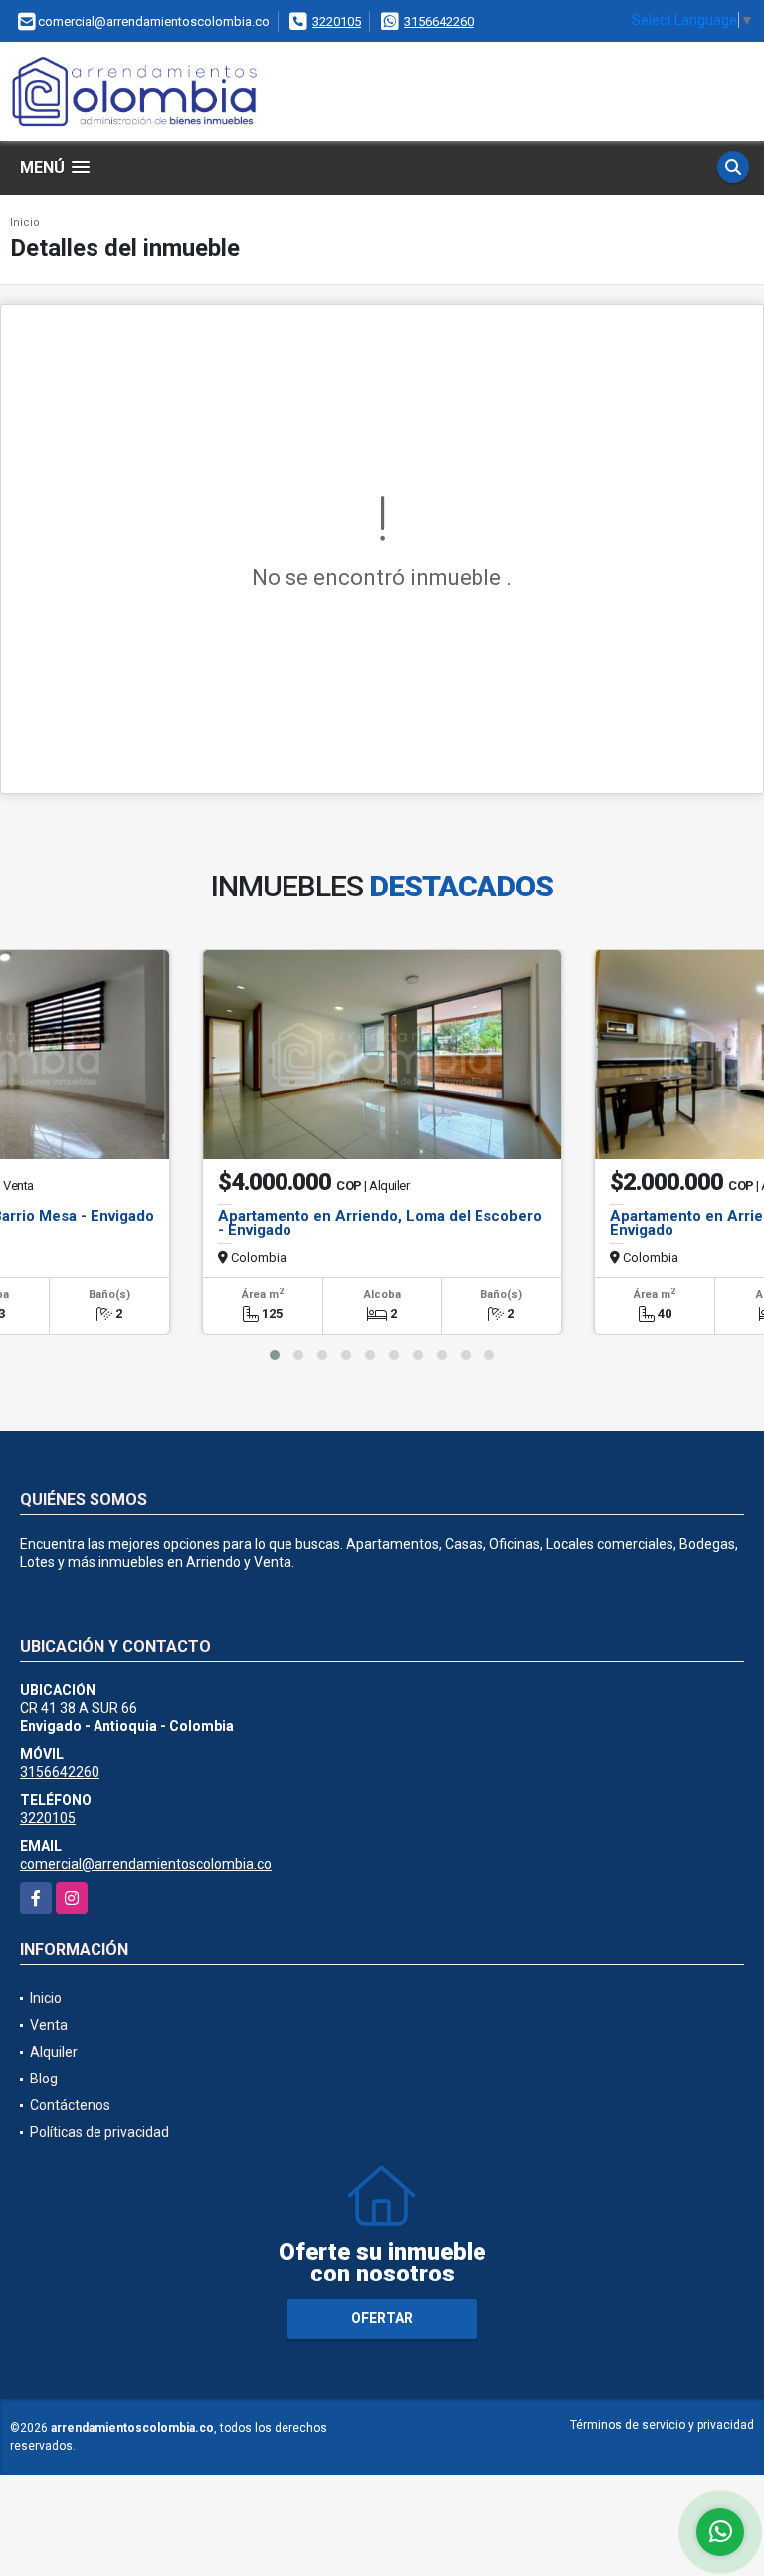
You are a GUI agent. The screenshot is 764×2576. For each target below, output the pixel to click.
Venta (49, 2025)
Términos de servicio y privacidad (662, 2425)
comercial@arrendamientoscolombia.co (146, 1864)
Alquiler (54, 2052)
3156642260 (439, 21)
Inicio (25, 222)
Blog (44, 2079)
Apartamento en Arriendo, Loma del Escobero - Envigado (380, 1223)
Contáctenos (70, 2105)
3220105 (337, 21)
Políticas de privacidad (99, 2132)
